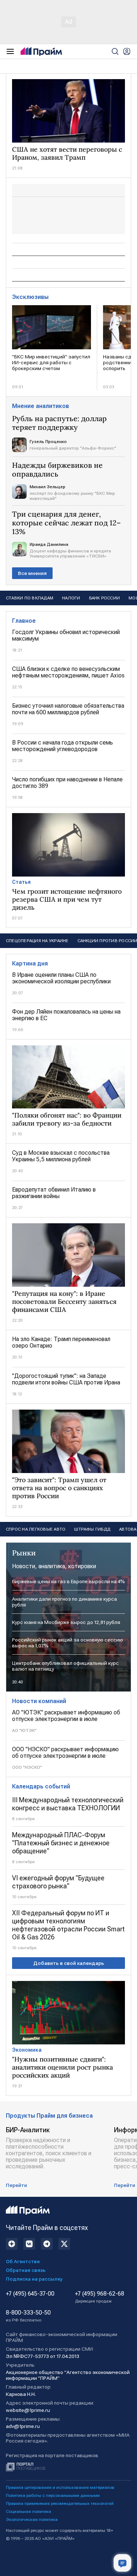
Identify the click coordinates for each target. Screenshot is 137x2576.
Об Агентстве (23, 2261)
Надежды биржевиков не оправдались (57, 470)
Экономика (27, 2050)
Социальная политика (28, 2511)
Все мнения (32, 573)
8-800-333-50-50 (28, 2316)
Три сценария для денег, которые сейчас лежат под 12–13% (66, 523)
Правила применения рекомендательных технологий (60, 2503)
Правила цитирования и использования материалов (60, 2487)
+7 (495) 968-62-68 (100, 2297)
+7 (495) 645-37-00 (30, 2294)
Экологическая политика (32, 2519)
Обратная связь (26, 2270)
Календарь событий (41, 1786)
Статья (21, 882)
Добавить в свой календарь (69, 1963)
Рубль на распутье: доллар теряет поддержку (59, 423)
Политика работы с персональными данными (53, 2495)
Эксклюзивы (30, 297)
